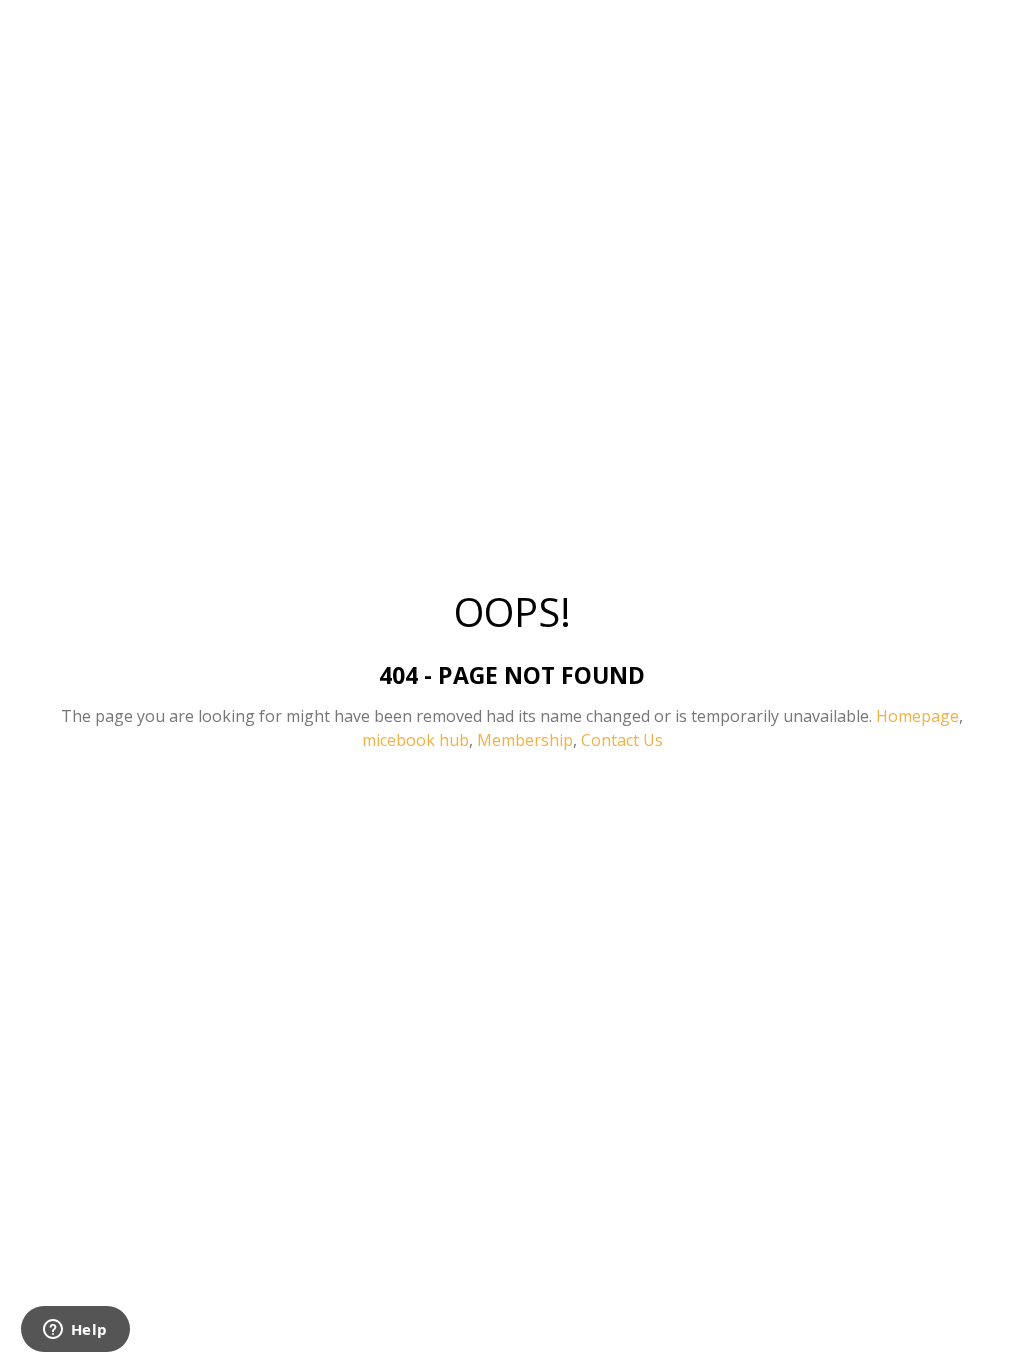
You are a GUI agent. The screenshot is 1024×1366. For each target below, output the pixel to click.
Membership (525, 740)
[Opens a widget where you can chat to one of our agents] (75, 1331)
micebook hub (415, 740)
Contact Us (622, 740)
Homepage (917, 716)
